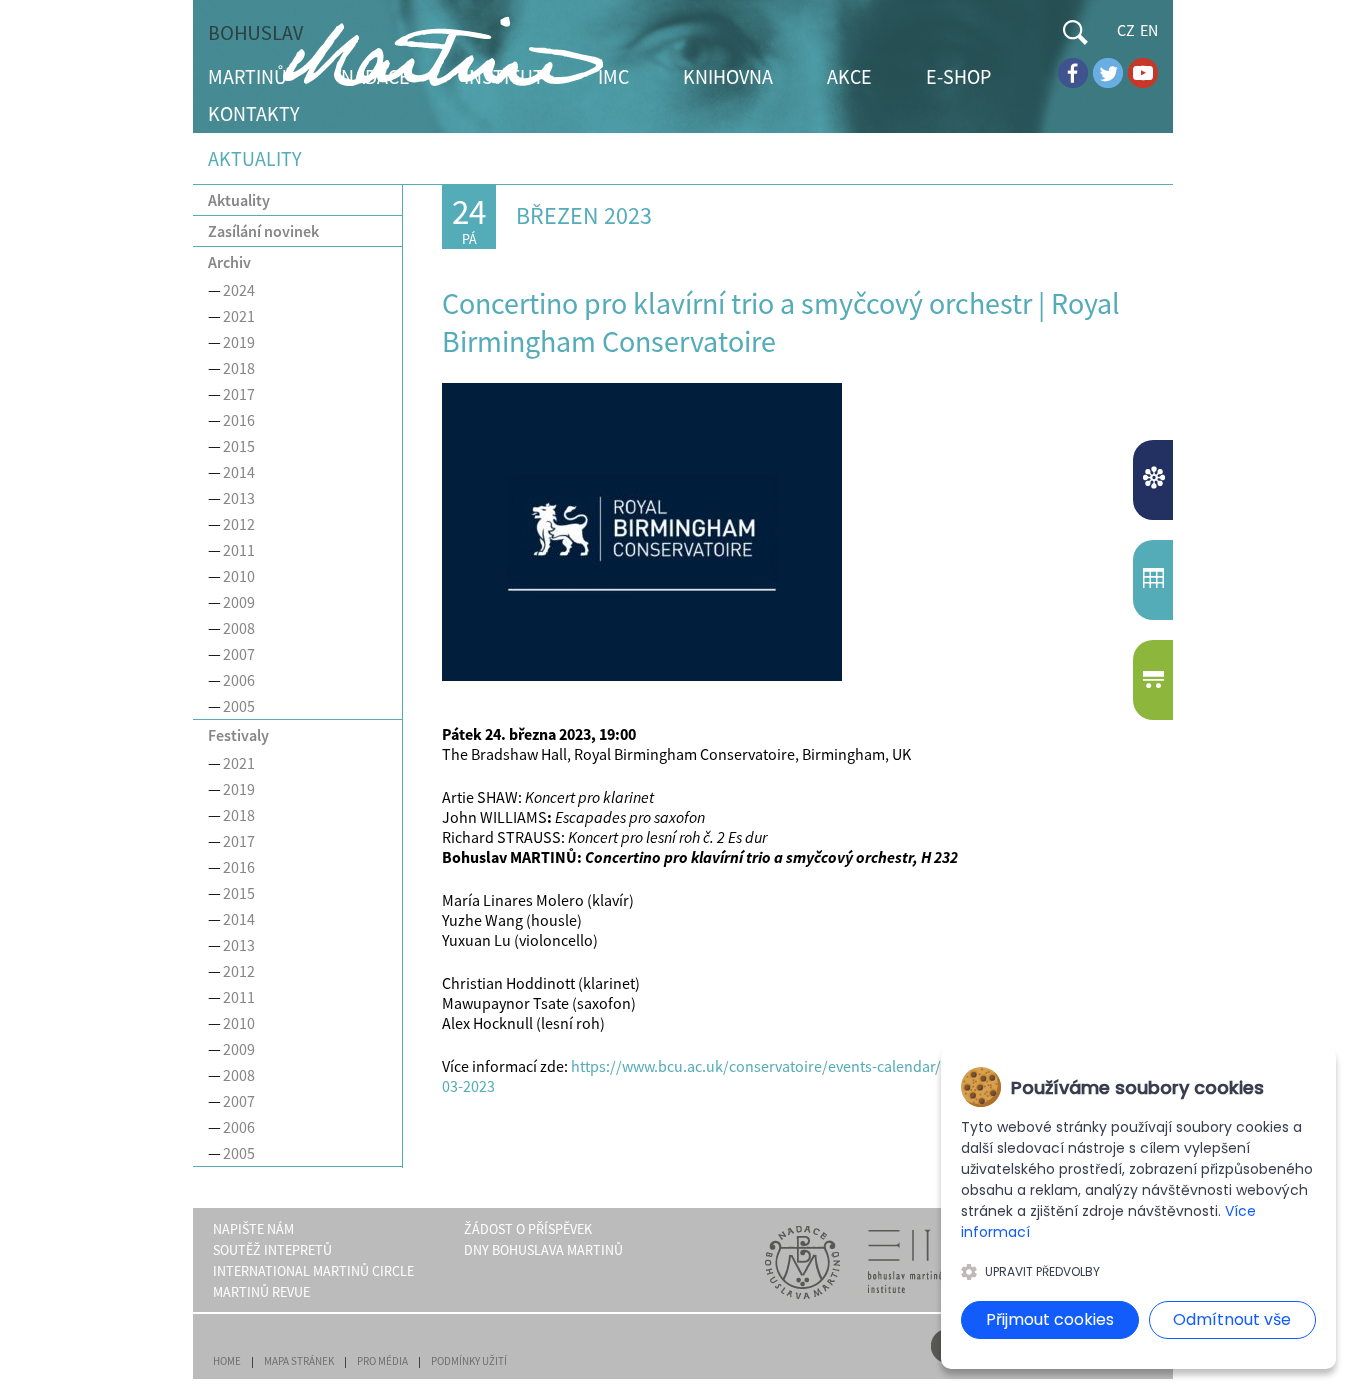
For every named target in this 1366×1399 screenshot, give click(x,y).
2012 (239, 524)
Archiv (229, 262)
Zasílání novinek (263, 231)
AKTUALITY (1155, 480)
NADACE (375, 76)
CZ (1126, 30)
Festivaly (238, 735)
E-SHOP (958, 76)
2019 (239, 342)
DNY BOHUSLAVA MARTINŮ (543, 1250)
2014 (239, 472)
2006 (239, 680)
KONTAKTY (254, 113)
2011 (239, 550)
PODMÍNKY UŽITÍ (469, 1361)
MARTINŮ (247, 76)
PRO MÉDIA (382, 1361)
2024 (239, 290)
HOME (227, 1361)
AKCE (849, 76)
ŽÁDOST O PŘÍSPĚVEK (528, 1229)
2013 (239, 498)
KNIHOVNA (728, 76)
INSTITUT (504, 76)
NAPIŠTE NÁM (253, 1229)
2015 (239, 446)
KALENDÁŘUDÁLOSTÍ (1155, 580)
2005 (239, 706)
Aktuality (239, 200)
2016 (239, 420)
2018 (239, 368)
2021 (239, 316)
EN (1149, 30)
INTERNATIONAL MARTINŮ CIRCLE (313, 1271)
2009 (239, 602)
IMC (613, 76)
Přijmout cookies (1050, 1319)
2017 (239, 394)
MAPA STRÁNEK (299, 1361)
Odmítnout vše (1232, 1319)
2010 (239, 576)
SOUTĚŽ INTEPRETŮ (272, 1250)
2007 (239, 654)
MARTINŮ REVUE (261, 1292)
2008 (239, 628)
